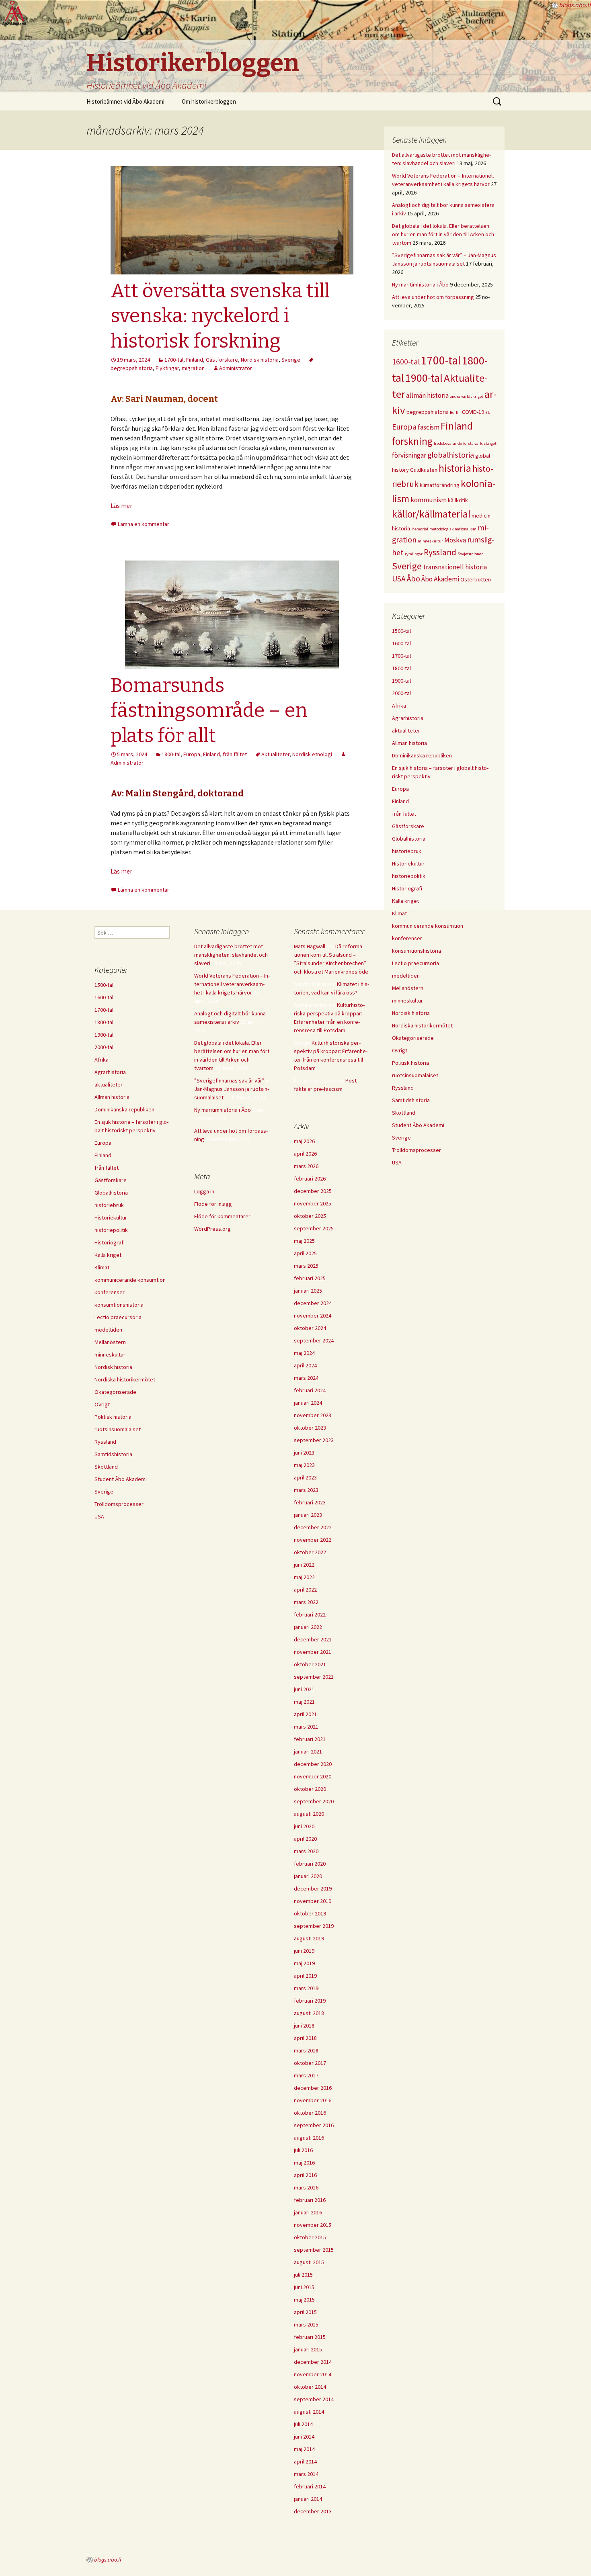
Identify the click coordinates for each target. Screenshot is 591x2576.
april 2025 (305, 1253)
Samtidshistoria (411, 1100)
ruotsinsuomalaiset (415, 1075)
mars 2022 (306, 1602)
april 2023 (305, 1477)
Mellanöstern (408, 988)
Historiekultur (408, 863)
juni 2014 (304, 2437)
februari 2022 (310, 1614)
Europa (192, 754)
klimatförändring (440, 485)
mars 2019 (306, 1988)
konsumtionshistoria (417, 951)
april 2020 (305, 1839)
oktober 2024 (310, 1328)
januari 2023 (308, 1515)
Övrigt (400, 1050)
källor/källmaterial (431, 514)
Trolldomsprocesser (417, 1150)
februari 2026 (310, 1179)
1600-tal (406, 362)
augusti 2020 (309, 1814)
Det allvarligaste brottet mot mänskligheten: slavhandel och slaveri (231, 955)
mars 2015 (306, 2324)
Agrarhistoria (408, 718)
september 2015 (314, 2250)
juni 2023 (304, 1453)
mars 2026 (306, 1166)
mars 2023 (306, 1490)
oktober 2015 (310, 2237)
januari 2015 (308, 2349)
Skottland (404, 1113)
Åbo (413, 579)
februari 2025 (310, 1278)
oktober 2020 (310, 1789)
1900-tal (424, 378)
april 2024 (305, 1365)
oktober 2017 (310, 2063)
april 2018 (305, 2038)
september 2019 (314, 1926)
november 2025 (313, 1203)
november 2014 (313, 2374)
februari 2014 (310, 2486)
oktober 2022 (310, 1552)
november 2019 (313, 1901)
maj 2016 (304, 2163)
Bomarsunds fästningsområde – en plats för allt (209, 711)
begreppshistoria (428, 412)
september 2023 (314, 1440)
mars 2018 (306, 2050)
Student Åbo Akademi (418, 1125)
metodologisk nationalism (453, 529)
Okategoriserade (413, 1038)
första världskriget (480, 443)
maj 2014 (304, 2449)
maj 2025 (304, 1241)
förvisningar (409, 455)
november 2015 (313, 2225)
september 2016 (314, 2125)
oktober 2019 (310, 1913)
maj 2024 (304, 1353)
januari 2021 (308, 1751)
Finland (195, 360)
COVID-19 (473, 412)
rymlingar (414, 554)
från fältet (235, 754)
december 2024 (313, 1303)
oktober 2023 (310, 1428)
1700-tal (174, 360)
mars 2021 (306, 1727)
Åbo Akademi (440, 579)
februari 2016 (310, 2200)
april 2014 (305, 2461)
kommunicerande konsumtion (428, 926)
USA (399, 579)
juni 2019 (304, 1951)
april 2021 (305, 1714)
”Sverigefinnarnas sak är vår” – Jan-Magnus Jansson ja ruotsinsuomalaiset (232, 1089)
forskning (412, 441)
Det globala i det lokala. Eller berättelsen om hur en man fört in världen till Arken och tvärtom (443, 234)
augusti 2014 (309, 2412)
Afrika (399, 706)
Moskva (455, 540)
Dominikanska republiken (422, 755)
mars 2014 (306, 2474)
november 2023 (313, 1415)
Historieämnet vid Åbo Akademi (125, 101)
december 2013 (313, 2511)
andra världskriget (467, 396)
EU (488, 412)
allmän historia (427, 395)
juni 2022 (304, 1565)
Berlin (455, 412)
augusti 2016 (309, 2138)
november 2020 (313, 1776)
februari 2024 (310, 1390)
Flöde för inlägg (213, 1204)
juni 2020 (304, 1826)
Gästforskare (222, 360)
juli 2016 (303, 2150)
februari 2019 (310, 2001)
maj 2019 (304, 1963)
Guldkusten (424, 470)
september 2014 (314, 2399)
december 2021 (313, 1639)
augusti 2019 (309, 1938)
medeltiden (406, 976)
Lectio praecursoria (416, 963)
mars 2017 (306, 2075)
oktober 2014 (310, 2387)
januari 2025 (308, 1291)
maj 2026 (304, 1141)
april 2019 (305, 1976)
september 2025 (314, 1228)
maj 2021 (304, 1702)
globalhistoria (451, 455)
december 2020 (313, 1764)
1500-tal (401, 631)
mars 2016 (306, 2187)
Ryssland (440, 552)
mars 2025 (306, 1266)
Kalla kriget (405, 901)
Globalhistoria (409, 839)
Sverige (291, 360)
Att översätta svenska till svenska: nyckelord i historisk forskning (220, 316)
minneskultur (430, 541)
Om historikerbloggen (209, 101)
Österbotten (476, 579)
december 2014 (313, 2362)
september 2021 (314, 1677)
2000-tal (401, 693)
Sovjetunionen (471, 554)
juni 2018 (304, 2026)
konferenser (407, 938)
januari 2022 (308, 1627)
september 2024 (314, 1340)
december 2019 (313, 1889)
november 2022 (313, 1540)
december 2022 (313, 1527)
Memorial (420, 529)
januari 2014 (308, 2499)
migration (193, 368)
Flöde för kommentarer (222, 1216)
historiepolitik (409, 876)
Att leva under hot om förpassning (433, 297)
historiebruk (407, 851)
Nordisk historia (260, 360)
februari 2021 (310, 1739)
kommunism (429, 500)
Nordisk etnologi (312, 754)
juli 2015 (303, 2275)
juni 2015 (304, 2287)
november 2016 (313, 2100)
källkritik (458, 500)
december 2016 (313, 2088)
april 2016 (305, 2175)
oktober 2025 (310, 1216)
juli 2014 (303, 2424)
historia (455, 468)
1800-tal (171, 754)
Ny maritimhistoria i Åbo (420, 284)
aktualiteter (406, 730)
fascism (429, 427)
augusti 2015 (309, 2262)
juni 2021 (304, 1689)
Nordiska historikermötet (422, 1025)
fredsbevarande (448, 443)
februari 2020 (310, 1864)
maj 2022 (304, 1577)
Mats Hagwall (310, 946)
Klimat (399, 913)
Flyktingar (167, 368)
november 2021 (313, 1652)
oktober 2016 (310, 2113)
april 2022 (305, 1590)
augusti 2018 (309, 2013)
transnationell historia (455, 567)
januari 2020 (308, 1876)
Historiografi (407, 888)
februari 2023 (310, 1502)
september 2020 (314, 1801)
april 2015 (305, 2312)
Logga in (204, 1191)
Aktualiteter (275, 754)
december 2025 (313, 1191)
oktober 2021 (310, 1664)
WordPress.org (212, 1229)
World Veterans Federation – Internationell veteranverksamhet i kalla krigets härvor (232, 984)
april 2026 (305, 1154)
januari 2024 (308, 1403)
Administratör (236, 368)
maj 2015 (304, 2300)
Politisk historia (410, 1063)
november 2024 (313, 1316)
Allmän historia (409, 743)
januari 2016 (308, 2212)
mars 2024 (306, 1378)
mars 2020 (306, 1851)
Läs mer (121, 505)
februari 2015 (310, 2337)
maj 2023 (304, 1465)
